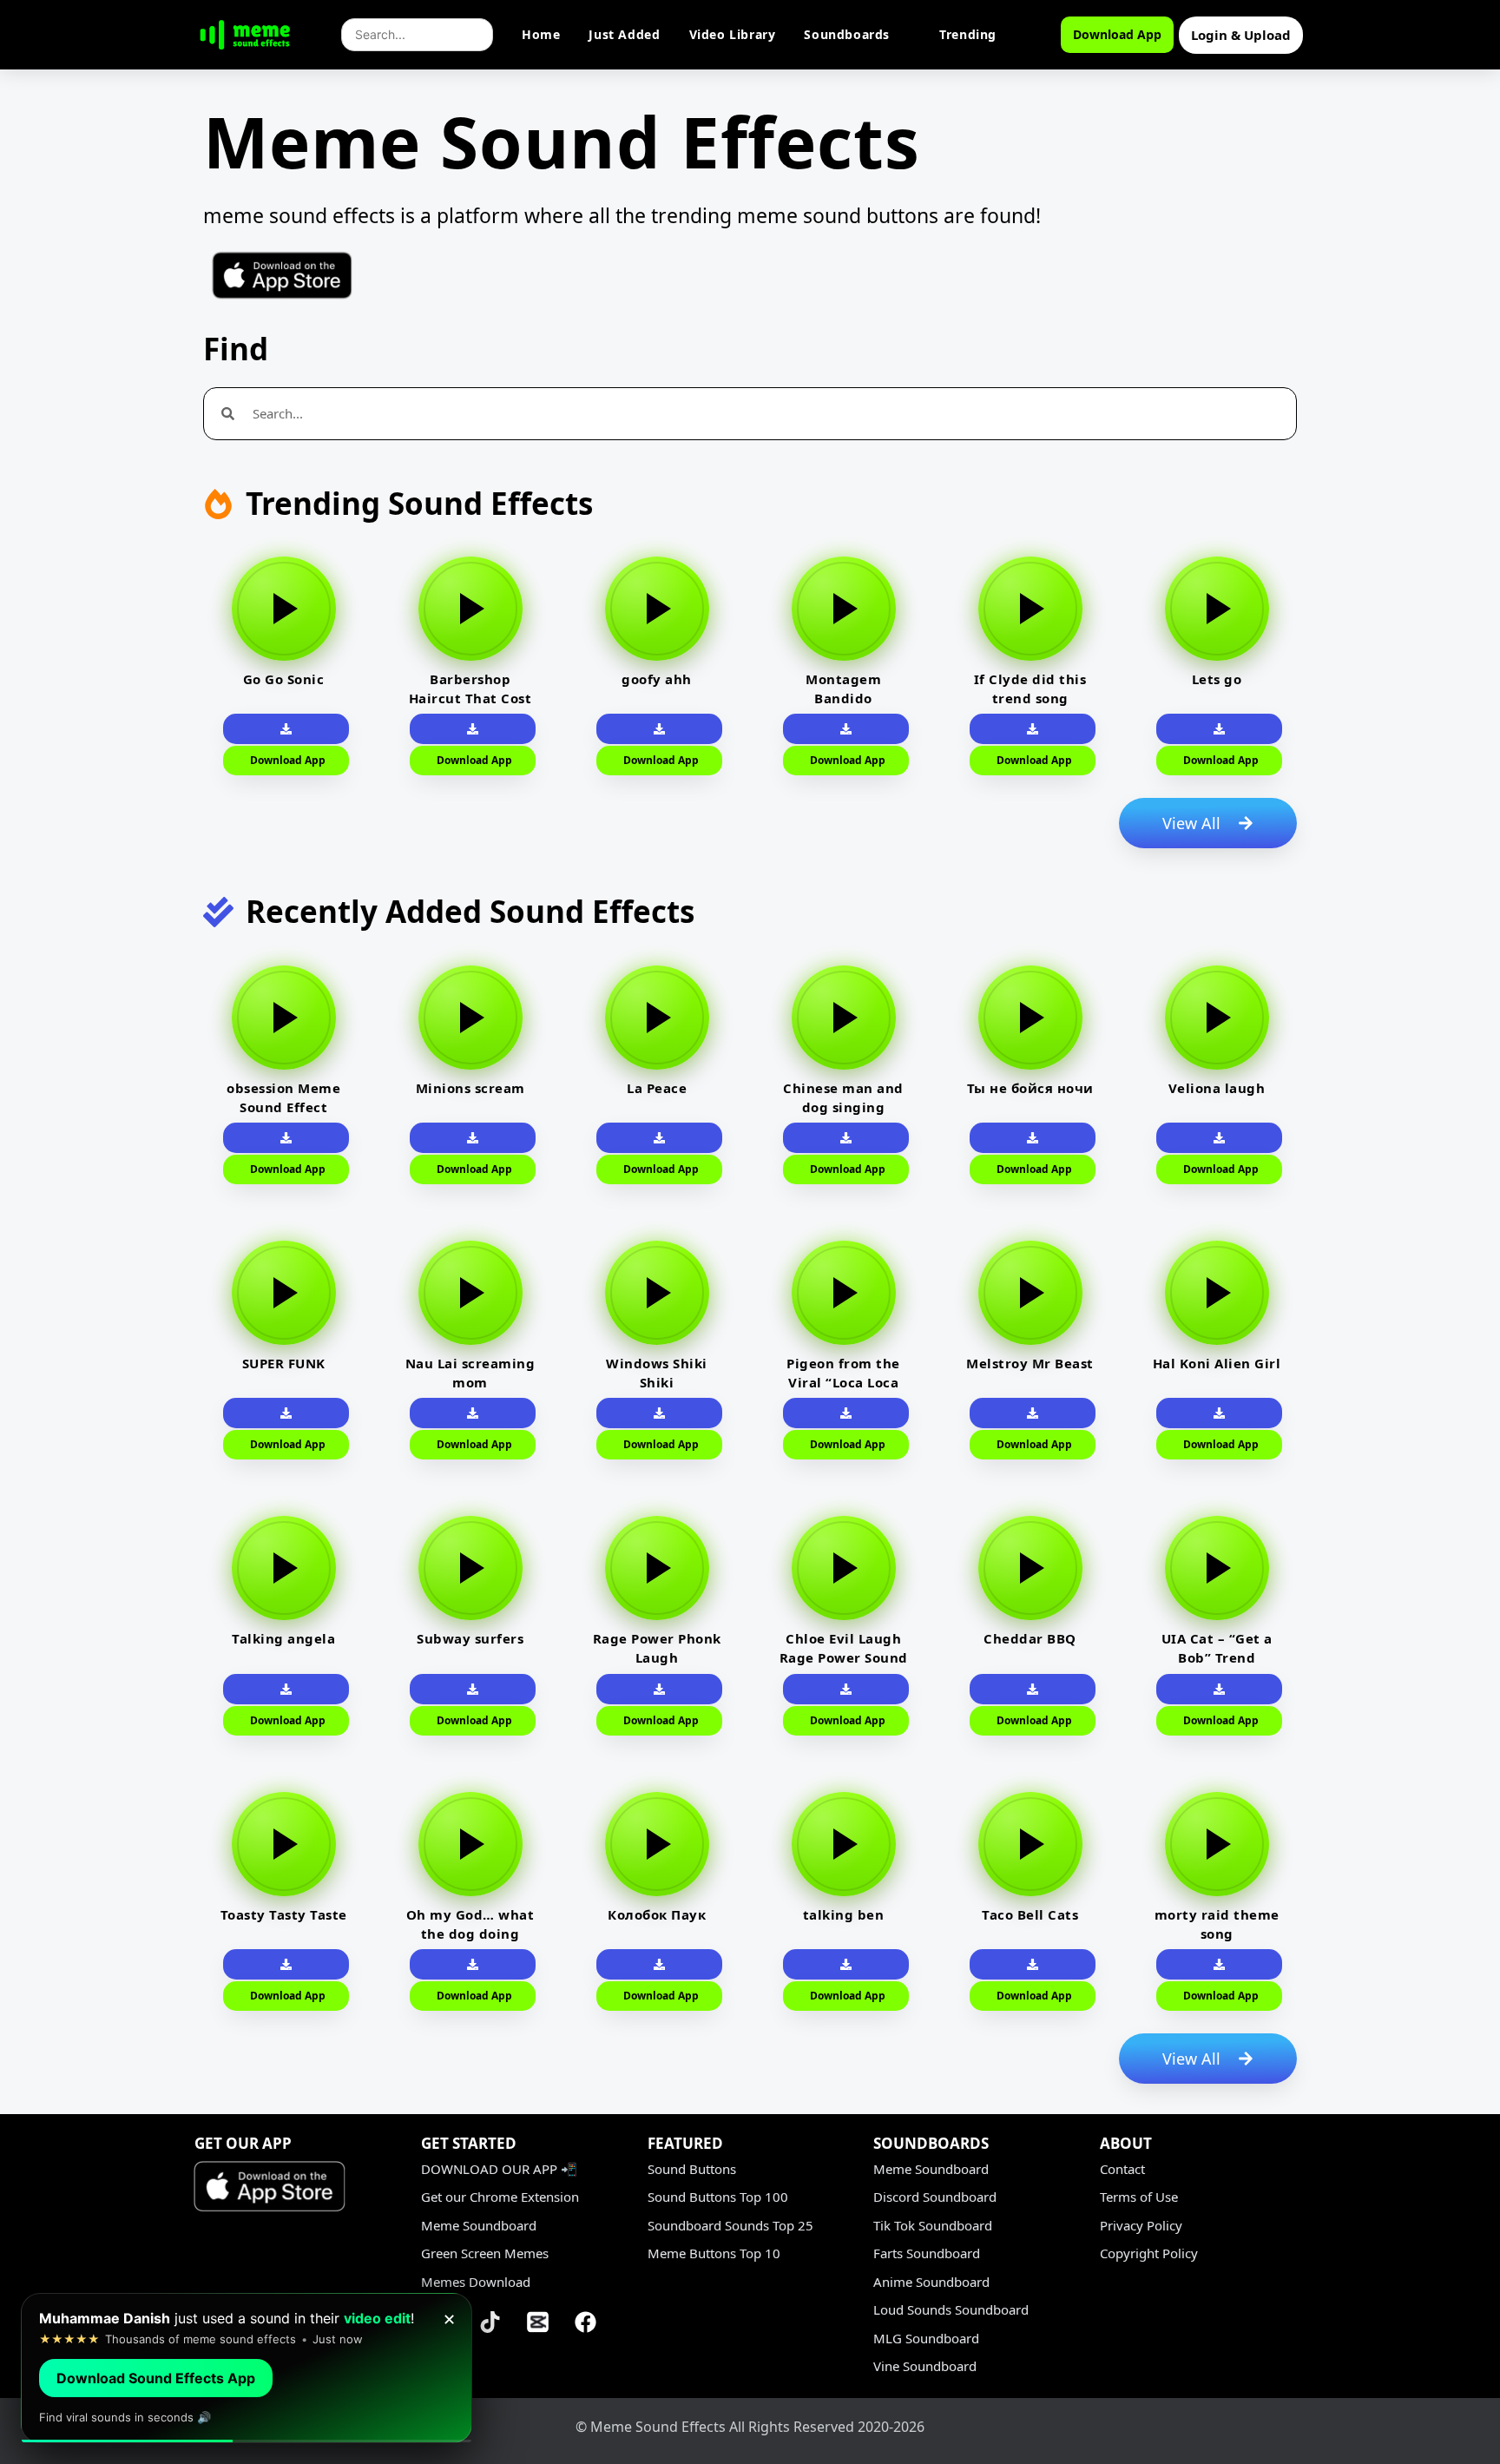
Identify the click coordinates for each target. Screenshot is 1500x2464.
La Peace (657, 1088)
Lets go (1217, 679)
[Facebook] (586, 2322)
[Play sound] (284, 609)
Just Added (624, 34)
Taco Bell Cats (1030, 1914)
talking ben (844, 1914)
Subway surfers (470, 1638)
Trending (968, 34)
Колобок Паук (657, 1914)
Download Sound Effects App (156, 2378)
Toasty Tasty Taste (284, 1914)
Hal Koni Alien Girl (1217, 1363)
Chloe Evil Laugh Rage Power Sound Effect (844, 1657)
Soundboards (847, 34)
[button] (1033, 729)
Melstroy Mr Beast (1030, 1363)
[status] (247, 2368)
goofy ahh (657, 679)
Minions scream (470, 1088)
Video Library (733, 34)
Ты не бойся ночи (1030, 1088)
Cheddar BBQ (1030, 1638)
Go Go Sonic (284, 679)
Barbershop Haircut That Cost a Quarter (470, 698)
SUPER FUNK (284, 1363)
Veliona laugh (1217, 1088)
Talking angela (283, 1638)
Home (541, 34)
